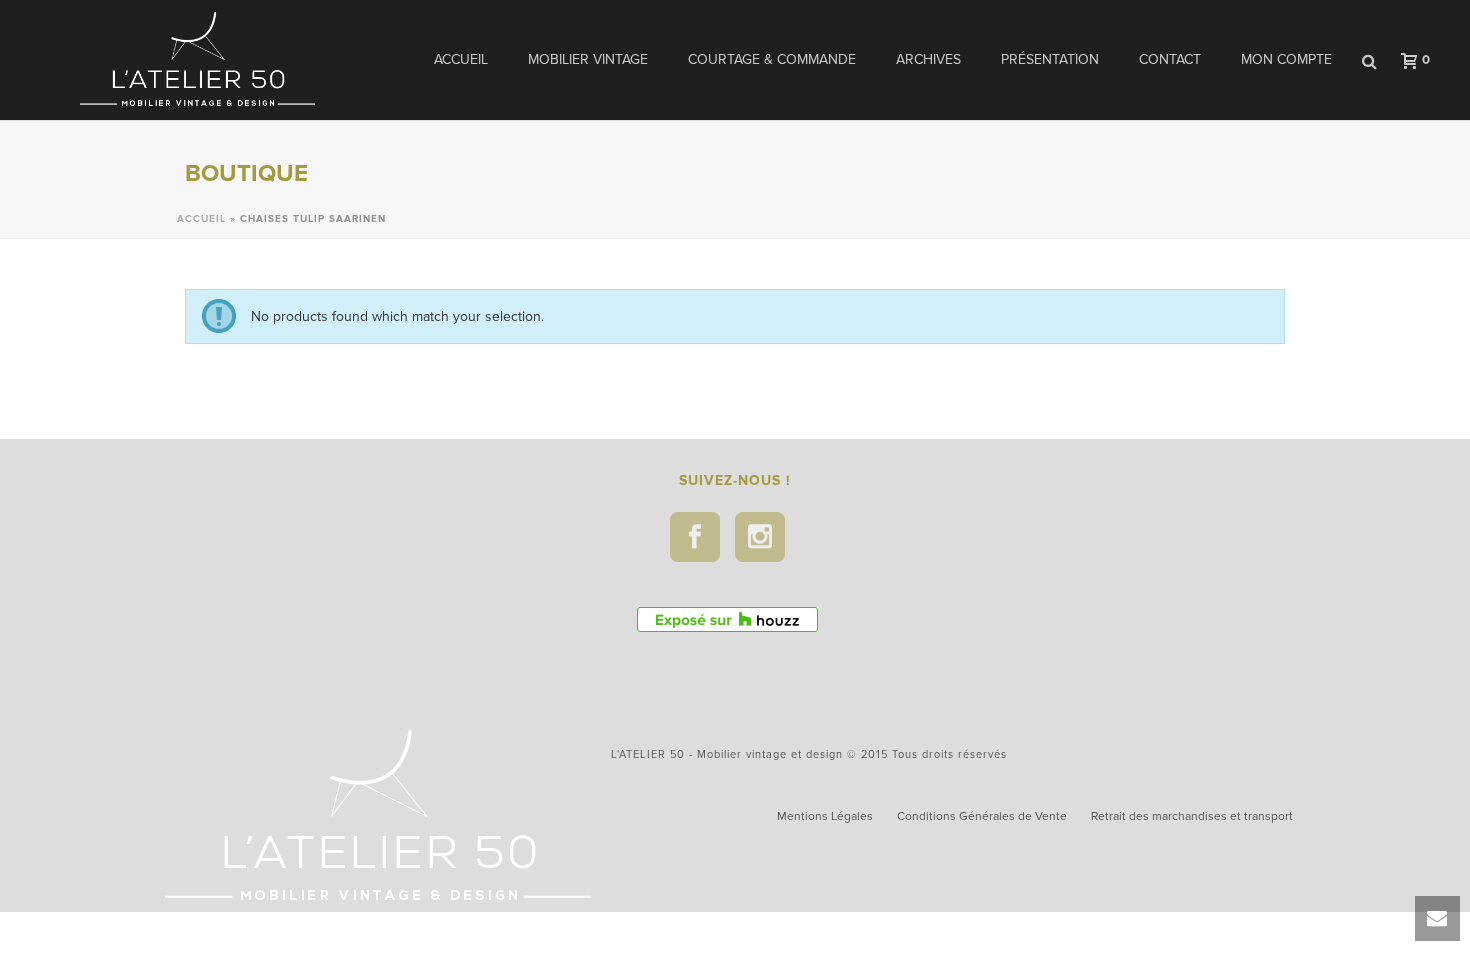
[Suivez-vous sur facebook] (695, 537)
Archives (928, 59)
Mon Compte (1286, 59)
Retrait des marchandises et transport (1192, 816)
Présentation (1050, 59)
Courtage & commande (772, 59)
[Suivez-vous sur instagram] (760, 537)
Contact (1170, 59)
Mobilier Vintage (588, 59)
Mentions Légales (825, 816)
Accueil (461, 59)
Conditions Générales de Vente (982, 816)
